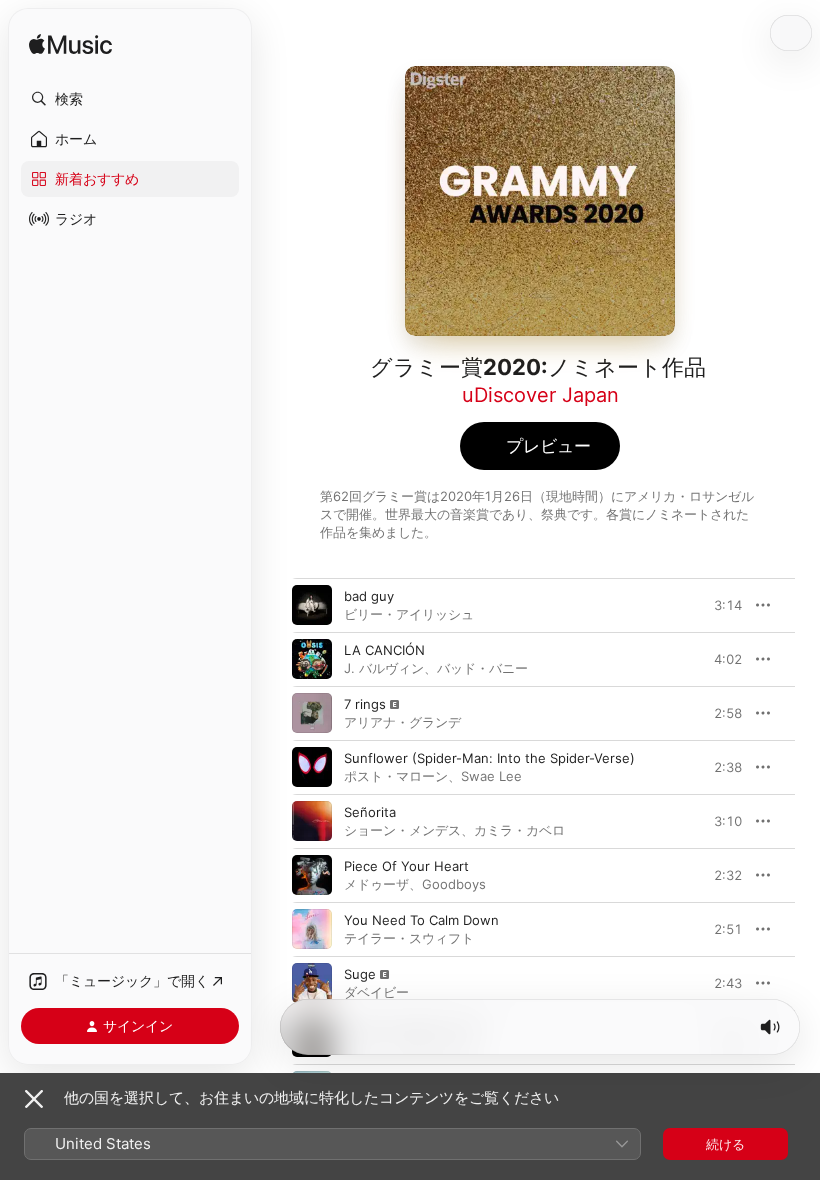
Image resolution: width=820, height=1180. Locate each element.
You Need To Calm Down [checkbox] (421, 920)
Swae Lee (491, 776)
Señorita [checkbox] (370, 812)
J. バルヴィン (384, 668)
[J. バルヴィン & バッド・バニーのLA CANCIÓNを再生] (312, 659)
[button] (130, 99)
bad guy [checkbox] (369, 596)
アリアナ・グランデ (402, 722)
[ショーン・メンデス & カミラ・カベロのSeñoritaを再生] (312, 821)
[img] (70, 45)
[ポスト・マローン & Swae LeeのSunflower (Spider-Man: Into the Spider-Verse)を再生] (312, 767)
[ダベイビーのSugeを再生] (312, 983)
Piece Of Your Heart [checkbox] (406, 866)
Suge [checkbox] (360, 974)
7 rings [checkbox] (365, 704)
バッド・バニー (482, 668)
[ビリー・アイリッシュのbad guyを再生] (312, 605)
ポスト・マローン (396, 776)
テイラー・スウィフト (409, 938)
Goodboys (454, 884)
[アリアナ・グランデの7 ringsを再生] (312, 713)
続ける (725, 1144)
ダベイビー (376, 992)
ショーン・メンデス (402, 830)
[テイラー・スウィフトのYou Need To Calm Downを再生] (312, 929)
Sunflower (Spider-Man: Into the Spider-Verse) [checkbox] (489, 758)
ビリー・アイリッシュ (409, 614)
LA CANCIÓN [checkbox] (384, 650)
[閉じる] (34, 1099)
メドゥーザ (376, 884)
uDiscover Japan (540, 395)
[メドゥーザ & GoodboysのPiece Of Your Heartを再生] (312, 875)
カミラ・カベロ (519, 830)
